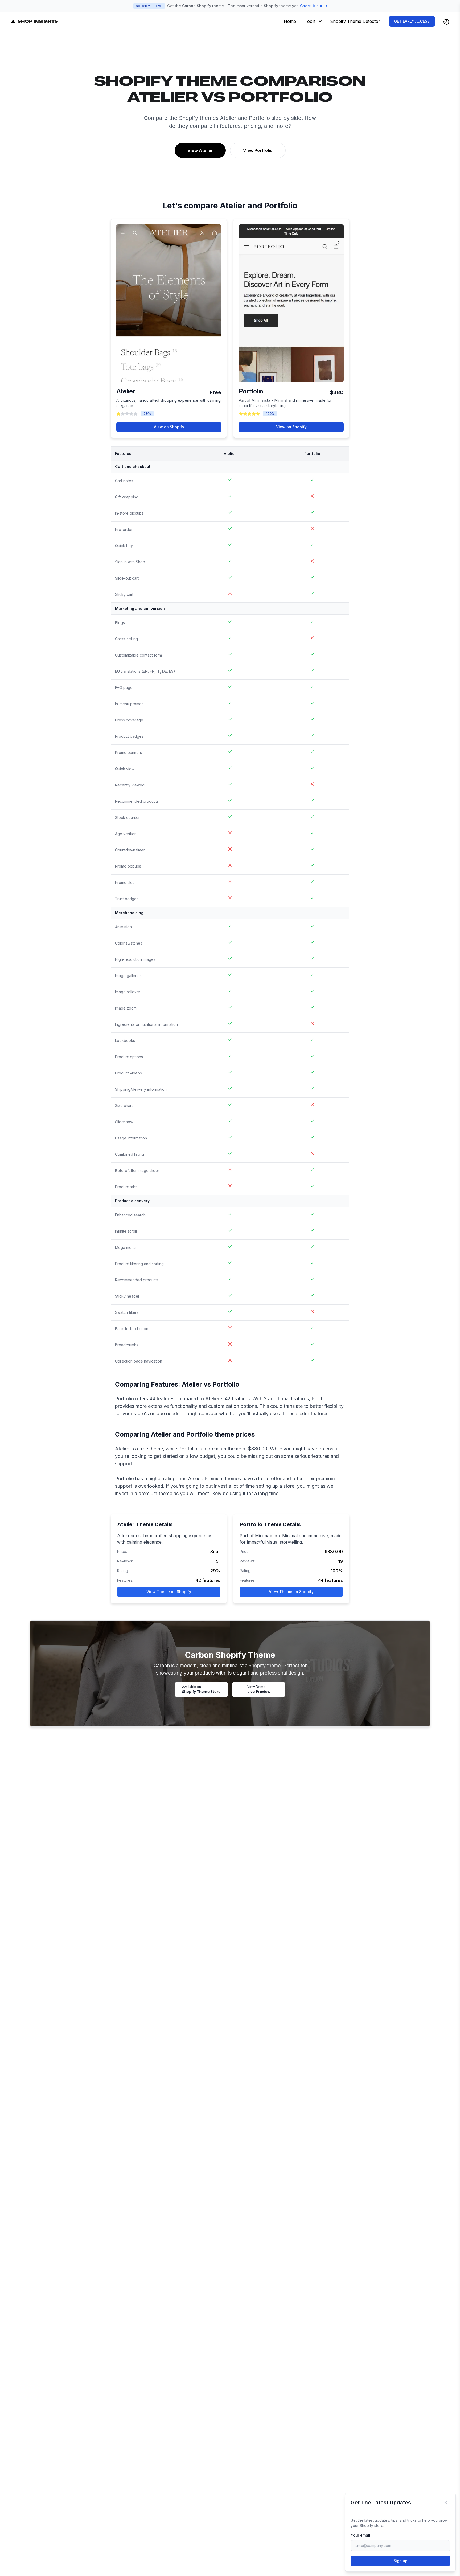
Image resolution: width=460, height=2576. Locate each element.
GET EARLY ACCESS (412, 21)
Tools (310, 21)
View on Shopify (169, 427)
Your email (360, 2535)
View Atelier (200, 150)
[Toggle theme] (446, 22)
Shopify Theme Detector (355, 21)
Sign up (401, 2561)
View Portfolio (258, 150)
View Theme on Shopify (169, 1592)
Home (290, 21)
